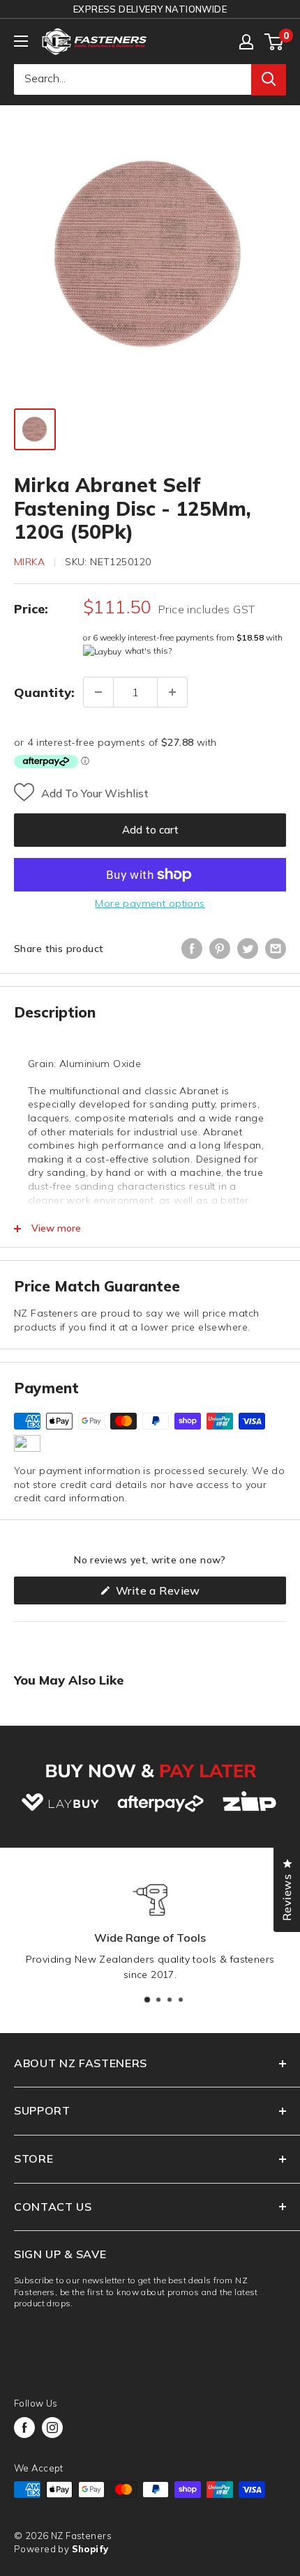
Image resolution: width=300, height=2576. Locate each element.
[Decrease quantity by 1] (98, 692)
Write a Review (180, 1594)
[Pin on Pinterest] (220, 949)
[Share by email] (276, 949)
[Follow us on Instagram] (52, 2428)
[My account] (246, 42)
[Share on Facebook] (192, 949)
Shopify (90, 2549)
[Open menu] (21, 41)
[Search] (269, 79)
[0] (275, 42)
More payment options (150, 903)
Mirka (29, 562)
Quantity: (44, 692)
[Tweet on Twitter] (248, 949)
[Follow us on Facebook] (24, 2428)
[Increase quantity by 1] (172, 692)
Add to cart (150, 830)
